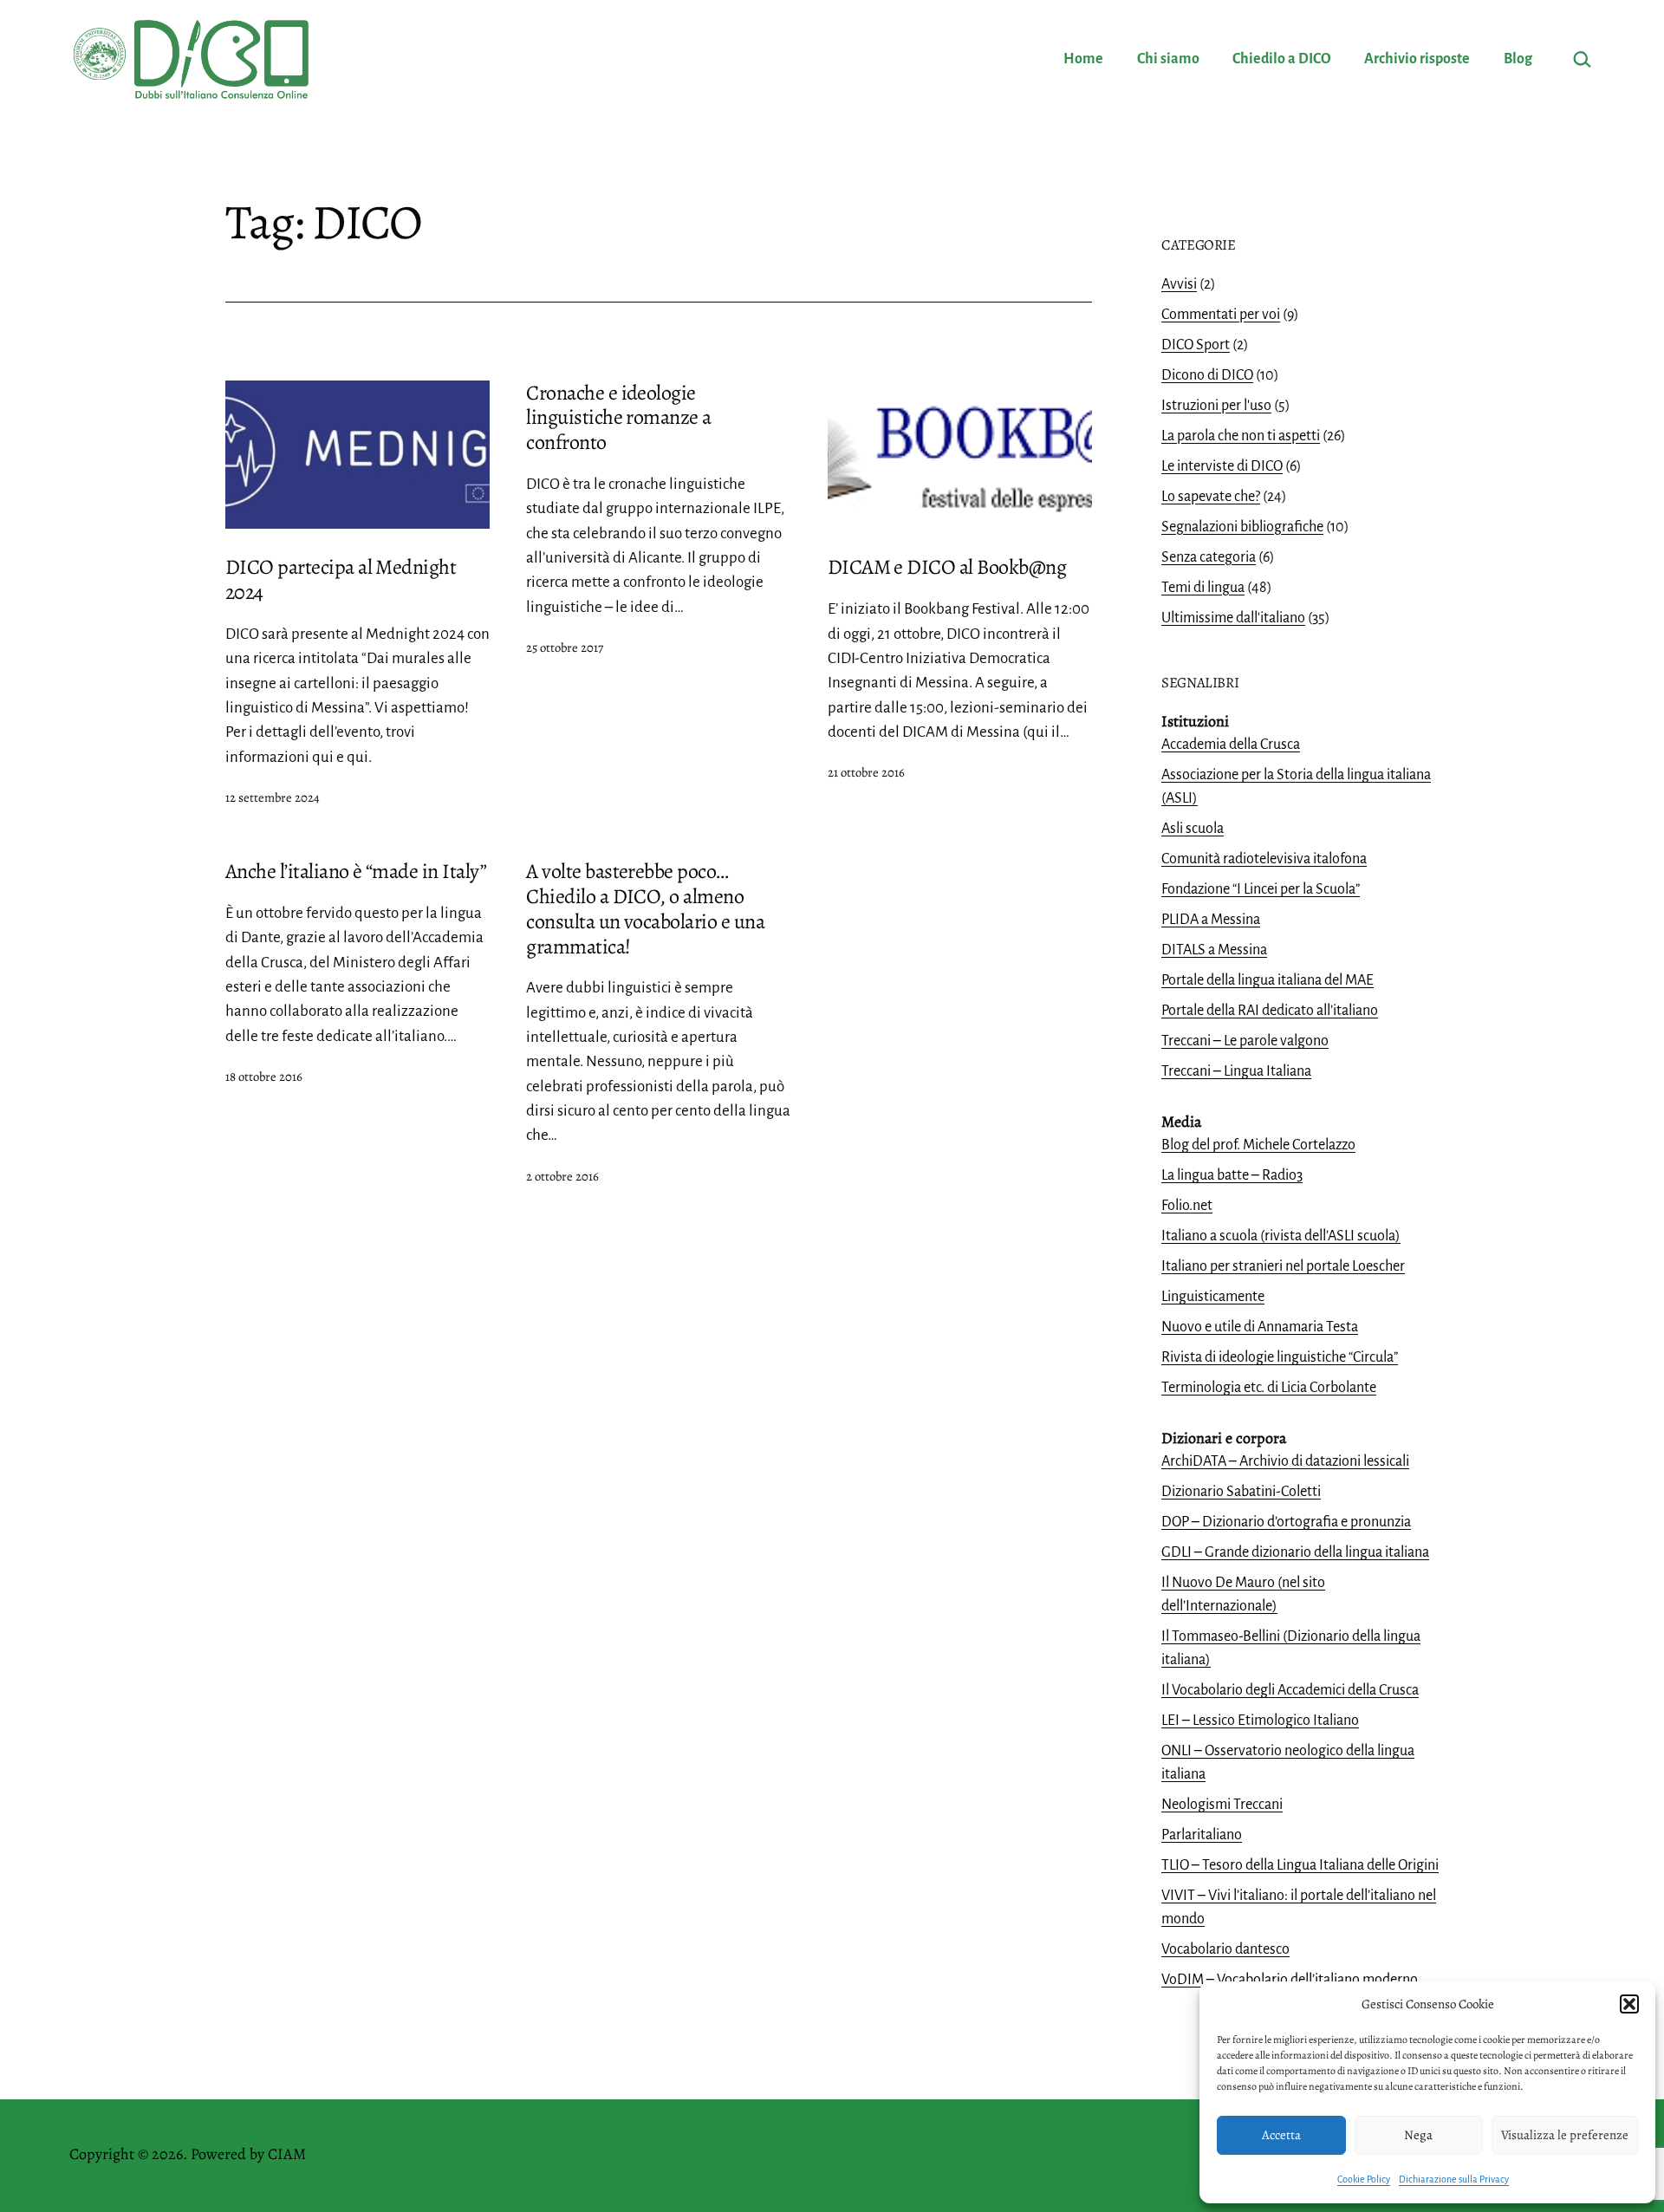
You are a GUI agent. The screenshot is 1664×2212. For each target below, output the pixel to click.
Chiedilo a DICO (1282, 59)
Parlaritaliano (1202, 1835)
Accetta (1281, 2135)
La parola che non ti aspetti (1241, 436)
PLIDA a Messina (1211, 920)
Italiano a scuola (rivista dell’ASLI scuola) (1281, 1236)
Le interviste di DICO (1222, 466)
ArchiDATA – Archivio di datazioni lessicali (1285, 1461)
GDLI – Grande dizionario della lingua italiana (1295, 1552)
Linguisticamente (1213, 1297)
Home (1083, 59)
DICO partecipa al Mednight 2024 (341, 579)
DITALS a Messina (1214, 950)
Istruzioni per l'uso (1216, 406)
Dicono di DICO (1207, 375)
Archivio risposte (1417, 59)
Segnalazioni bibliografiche (1242, 527)
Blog (1518, 59)
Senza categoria (1209, 557)
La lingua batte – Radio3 (1232, 1175)
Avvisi (1179, 284)
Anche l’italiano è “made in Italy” (356, 871)
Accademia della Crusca (1231, 745)
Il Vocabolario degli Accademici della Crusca (1290, 1690)
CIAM (287, 2154)
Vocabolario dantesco (1225, 1949)
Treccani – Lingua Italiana (1236, 1071)
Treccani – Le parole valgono (1245, 1041)
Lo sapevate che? (1211, 497)
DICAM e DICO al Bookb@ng (947, 567)
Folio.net (1187, 1206)
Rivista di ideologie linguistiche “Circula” (1280, 1357)
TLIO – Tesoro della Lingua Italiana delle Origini (1300, 1865)
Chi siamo (1168, 59)
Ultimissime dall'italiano (1233, 618)
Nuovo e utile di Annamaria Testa (1260, 1327)
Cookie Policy (1364, 2179)
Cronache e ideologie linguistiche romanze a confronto (618, 418)
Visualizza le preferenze (1565, 2135)
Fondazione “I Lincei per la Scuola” (1261, 889)
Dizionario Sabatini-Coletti (1241, 1492)
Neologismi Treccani (1222, 1805)
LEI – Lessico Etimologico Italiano (1260, 1721)
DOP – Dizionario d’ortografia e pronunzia (1286, 1522)
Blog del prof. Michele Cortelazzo (1258, 1145)
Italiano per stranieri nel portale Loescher (1283, 1266)
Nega (1418, 2135)
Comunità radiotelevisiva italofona (1264, 859)
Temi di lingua (1203, 588)
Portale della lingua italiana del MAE (1267, 980)
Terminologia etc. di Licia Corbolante (1269, 1388)
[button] (1629, 2004)
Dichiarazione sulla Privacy (1454, 2179)
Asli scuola (1193, 829)
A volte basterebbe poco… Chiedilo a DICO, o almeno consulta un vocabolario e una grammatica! (645, 908)
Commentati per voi (1221, 315)
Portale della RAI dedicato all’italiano (1270, 1011)
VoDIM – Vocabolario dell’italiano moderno (1290, 1980)
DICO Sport (1196, 345)
